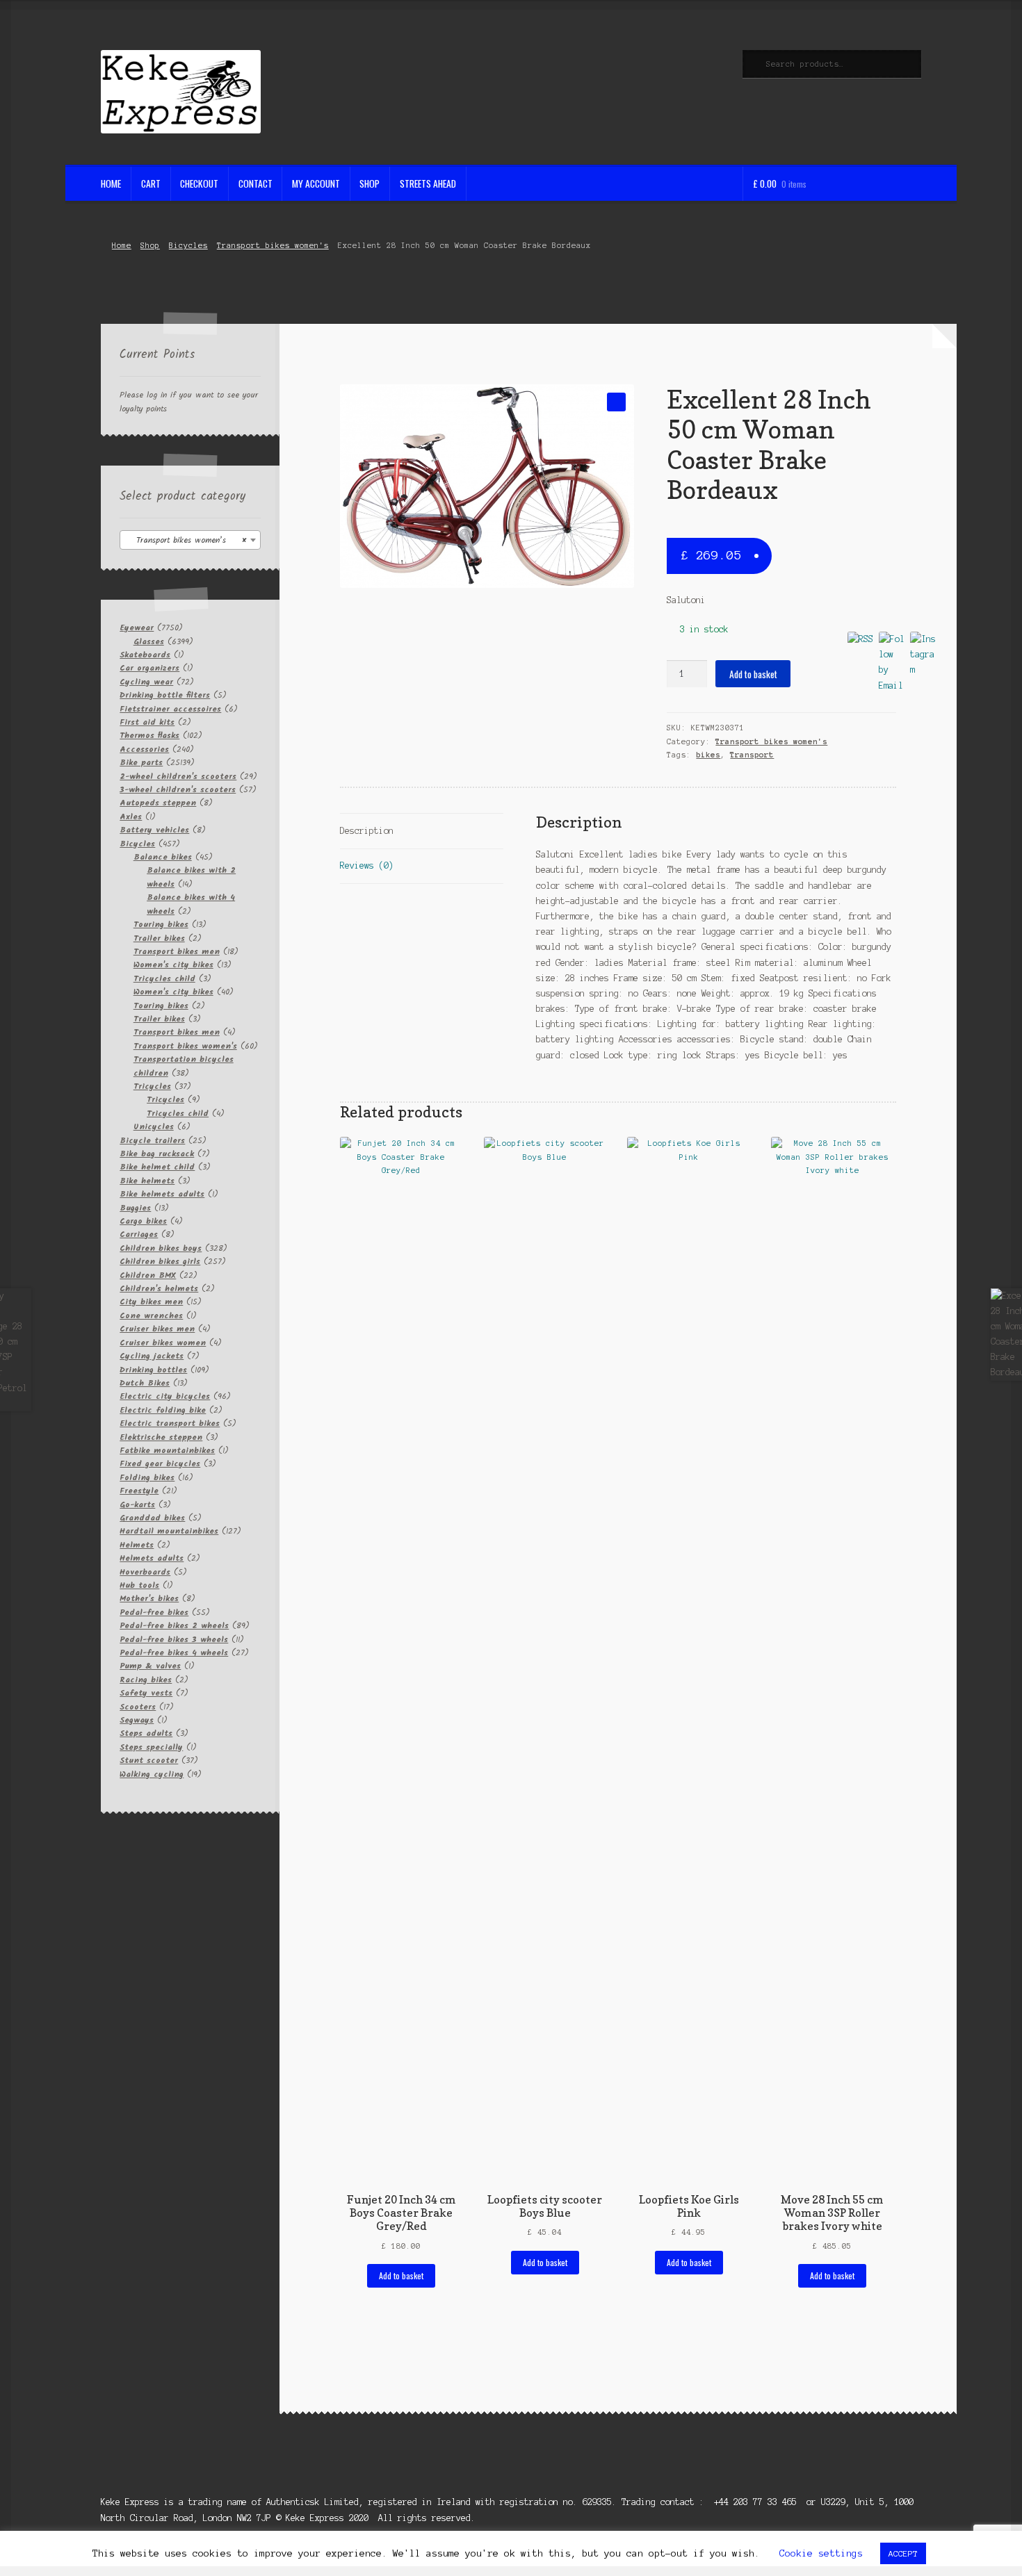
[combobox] (190, 540)
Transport (752, 755)
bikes (708, 755)
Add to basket (753, 674)
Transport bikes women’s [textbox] (186, 540)
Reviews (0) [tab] (367, 865)
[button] (616, 402)
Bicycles (188, 245)
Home (111, 183)
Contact (255, 183)
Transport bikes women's (273, 245)
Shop (370, 183)
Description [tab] (367, 831)
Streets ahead (428, 183)
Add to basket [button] (401, 2275)
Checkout (199, 183)
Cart (151, 183)
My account (316, 183)
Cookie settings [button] (821, 2553)
